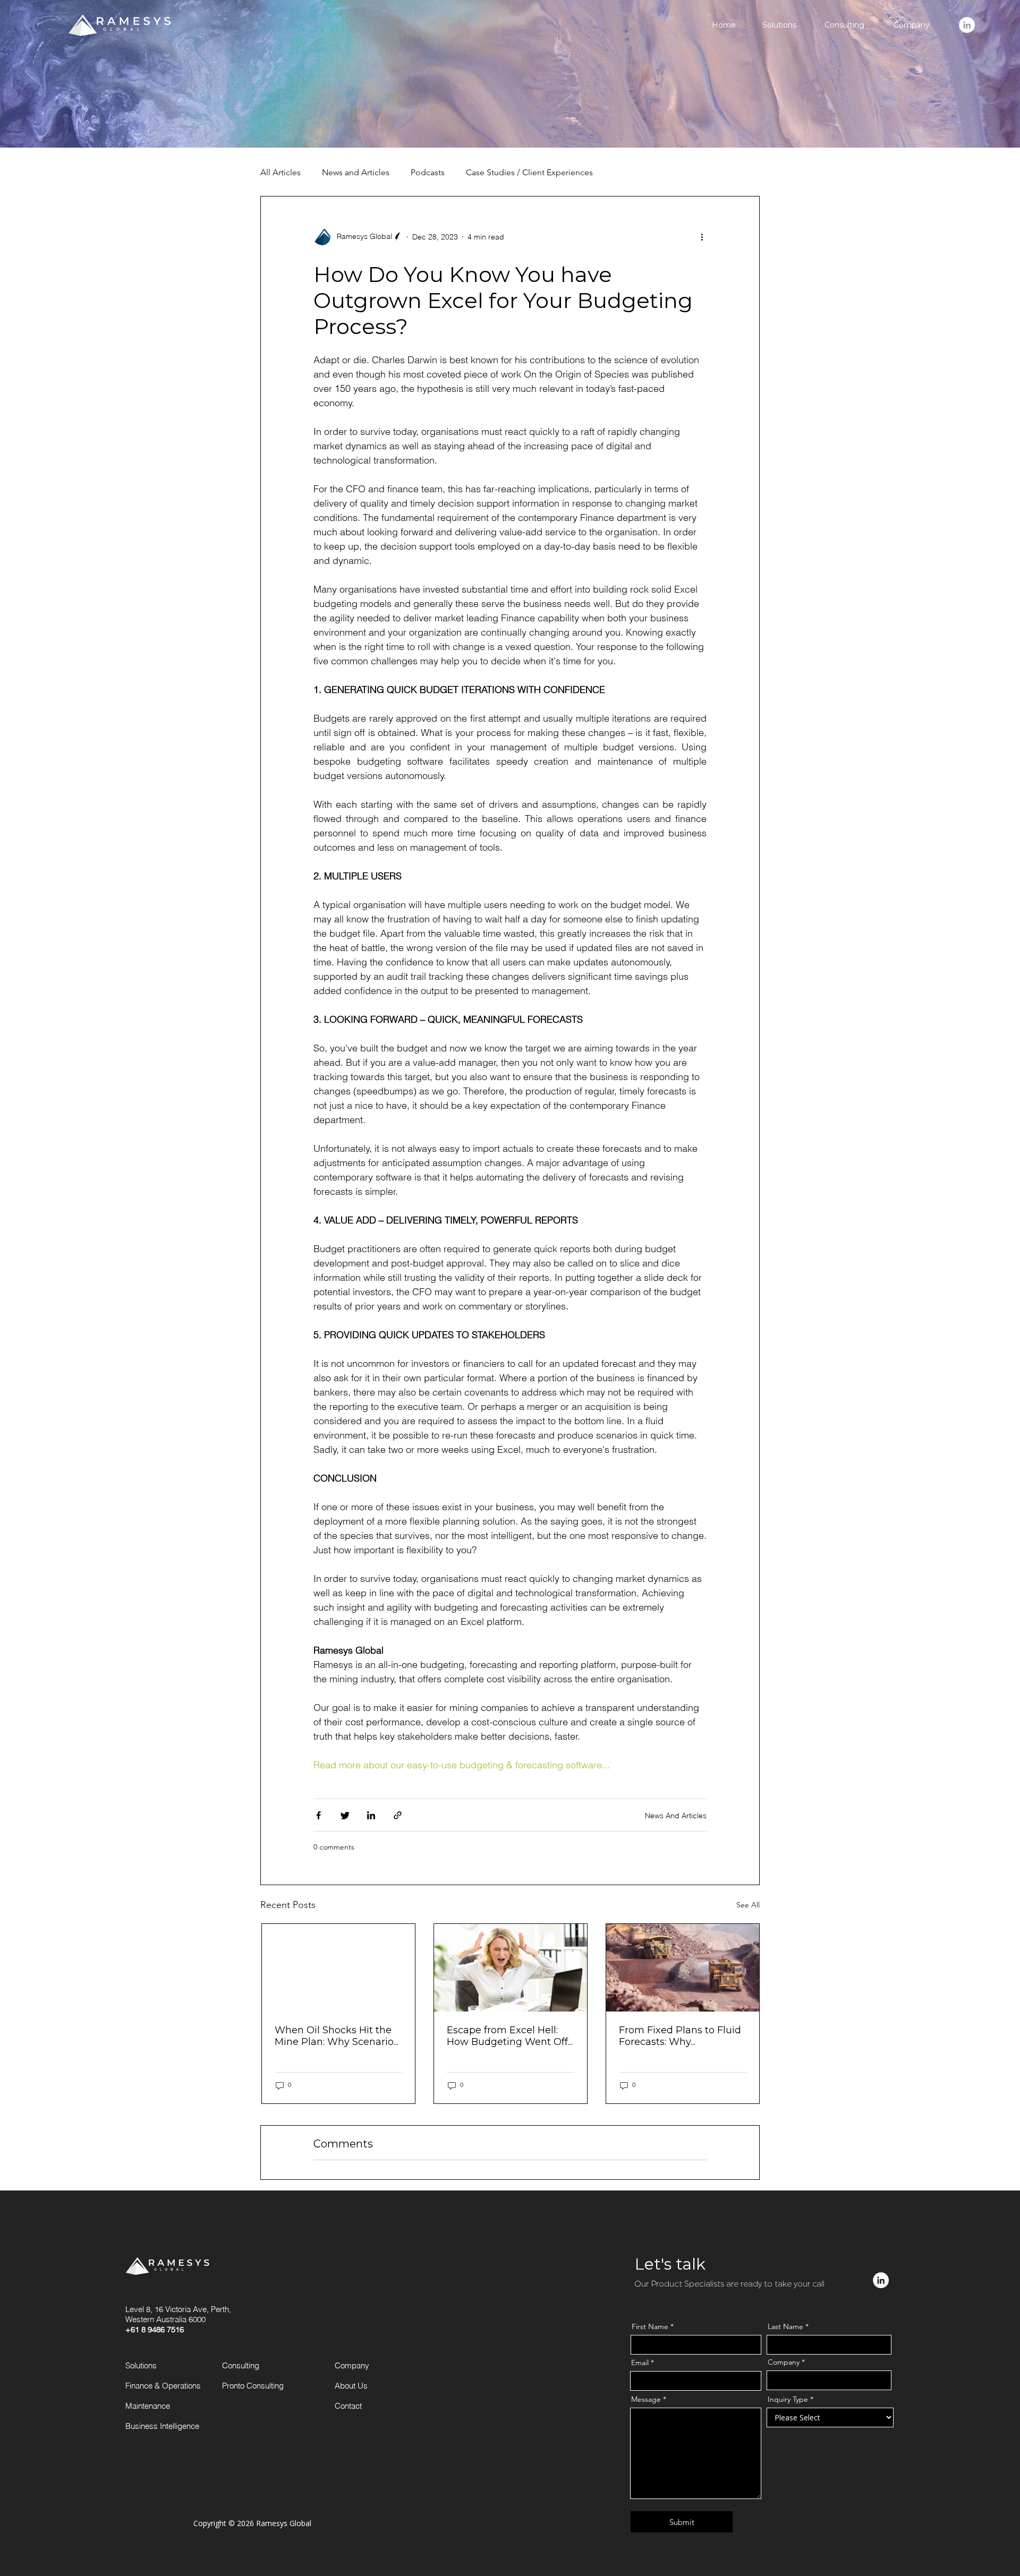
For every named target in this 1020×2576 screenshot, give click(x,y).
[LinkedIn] (371, 1817)
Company (912, 25)
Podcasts (428, 172)
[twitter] (345, 1817)
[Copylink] (398, 1817)
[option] (338, 2014)
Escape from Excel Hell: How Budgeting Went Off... (510, 2036)
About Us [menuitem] (351, 2386)
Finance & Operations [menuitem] (163, 2386)
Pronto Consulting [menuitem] (253, 2386)
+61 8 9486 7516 (155, 2329)
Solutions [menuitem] (141, 2365)
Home (724, 25)
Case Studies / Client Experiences (529, 172)
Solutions (779, 25)
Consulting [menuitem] (241, 2365)
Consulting (844, 25)
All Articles (280, 172)
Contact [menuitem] (348, 2406)
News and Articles (356, 172)
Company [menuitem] (352, 2365)
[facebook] (318, 1817)
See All (748, 1905)
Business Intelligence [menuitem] (162, 2426)
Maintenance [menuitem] (148, 2406)
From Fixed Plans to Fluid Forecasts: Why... (680, 2036)
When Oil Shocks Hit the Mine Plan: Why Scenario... (337, 2036)
